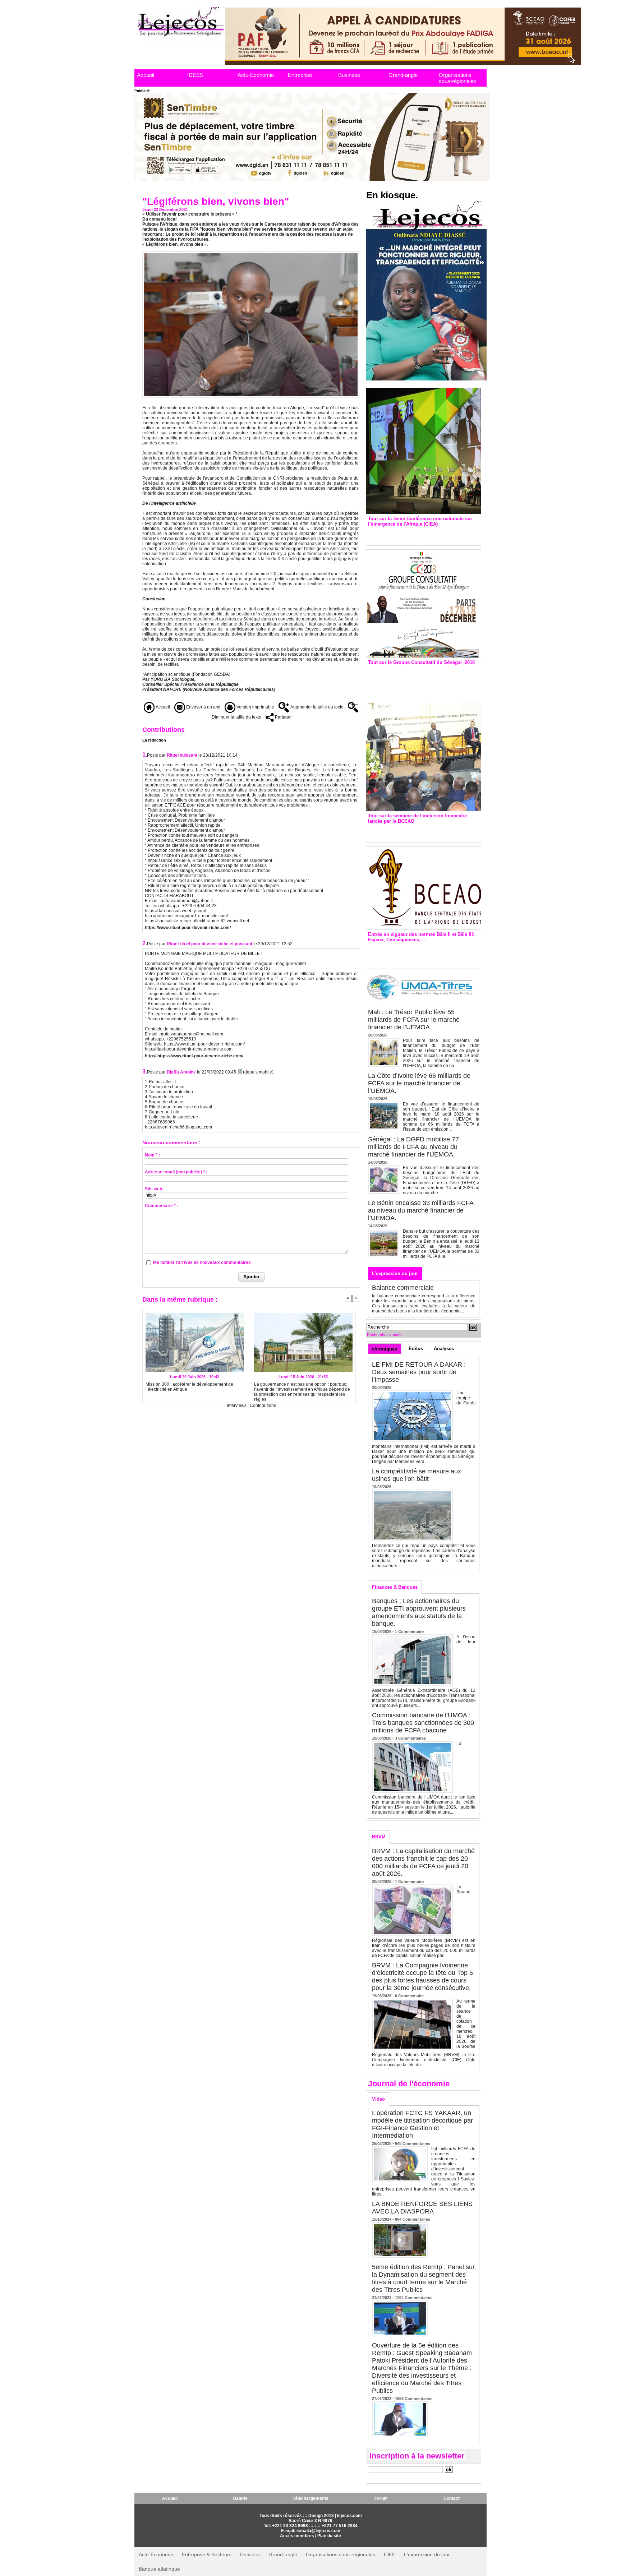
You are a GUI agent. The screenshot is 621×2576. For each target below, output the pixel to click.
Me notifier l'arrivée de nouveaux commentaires (202, 1262)
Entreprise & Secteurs (207, 2554)
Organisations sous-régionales (457, 78)
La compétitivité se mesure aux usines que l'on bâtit (417, 1475)
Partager (283, 717)
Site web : (155, 1189)
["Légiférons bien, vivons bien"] (251, 253)
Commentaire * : (162, 1206)
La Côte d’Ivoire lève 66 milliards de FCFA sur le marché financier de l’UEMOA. (419, 1083)
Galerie (240, 2498)
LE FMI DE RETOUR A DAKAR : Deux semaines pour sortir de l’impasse (419, 1372)
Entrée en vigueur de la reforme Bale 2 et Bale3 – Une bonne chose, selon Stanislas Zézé (424, 954)
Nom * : (152, 1155)
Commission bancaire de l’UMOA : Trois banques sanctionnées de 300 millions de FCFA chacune (423, 1723)
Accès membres (297, 2536)
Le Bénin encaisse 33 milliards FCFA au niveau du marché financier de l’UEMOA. (421, 1210)
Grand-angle (403, 75)
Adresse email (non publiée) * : (176, 1172)
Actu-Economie (256, 75)
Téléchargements (310, 2498)
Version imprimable (255, 707)
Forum (381, 2498)
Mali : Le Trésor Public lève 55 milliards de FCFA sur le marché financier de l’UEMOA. (414, 1020)
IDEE (390, 2554)
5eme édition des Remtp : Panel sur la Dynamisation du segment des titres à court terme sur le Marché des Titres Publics (423, 2278)
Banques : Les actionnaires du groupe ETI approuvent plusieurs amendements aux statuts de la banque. (419, 1612)
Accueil (146, 75)
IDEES (195, 75)
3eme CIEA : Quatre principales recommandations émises (413, 534)
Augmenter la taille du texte (316, 707)
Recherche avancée (385, 1335)
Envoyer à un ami (203, 707)
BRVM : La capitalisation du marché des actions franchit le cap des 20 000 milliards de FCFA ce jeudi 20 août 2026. (423, 1862)
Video (378, 2099)
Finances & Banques (395, 1587)
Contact (452, 2498)
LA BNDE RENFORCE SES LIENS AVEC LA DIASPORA (422, 2208)
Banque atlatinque (159, 2569)
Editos (416, 1349)
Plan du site (329, 2536)
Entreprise (300, 75)
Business (349, 75)
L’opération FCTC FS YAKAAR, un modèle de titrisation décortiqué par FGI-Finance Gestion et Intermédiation (422, 2124)
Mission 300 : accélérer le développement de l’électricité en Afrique (189, 1387)
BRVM (379, 1837)
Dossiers (250, 2554)
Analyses (444, 1349)
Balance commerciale (403, 1288)
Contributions (263, 1405)
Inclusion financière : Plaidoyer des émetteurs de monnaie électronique (419, 831)
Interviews (237, 1405)
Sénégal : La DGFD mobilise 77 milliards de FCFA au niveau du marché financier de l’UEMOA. (413, 1147)
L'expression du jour (395, 1273)
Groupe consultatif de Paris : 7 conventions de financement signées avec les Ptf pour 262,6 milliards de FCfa (420, 680)
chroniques (385, 1349)
